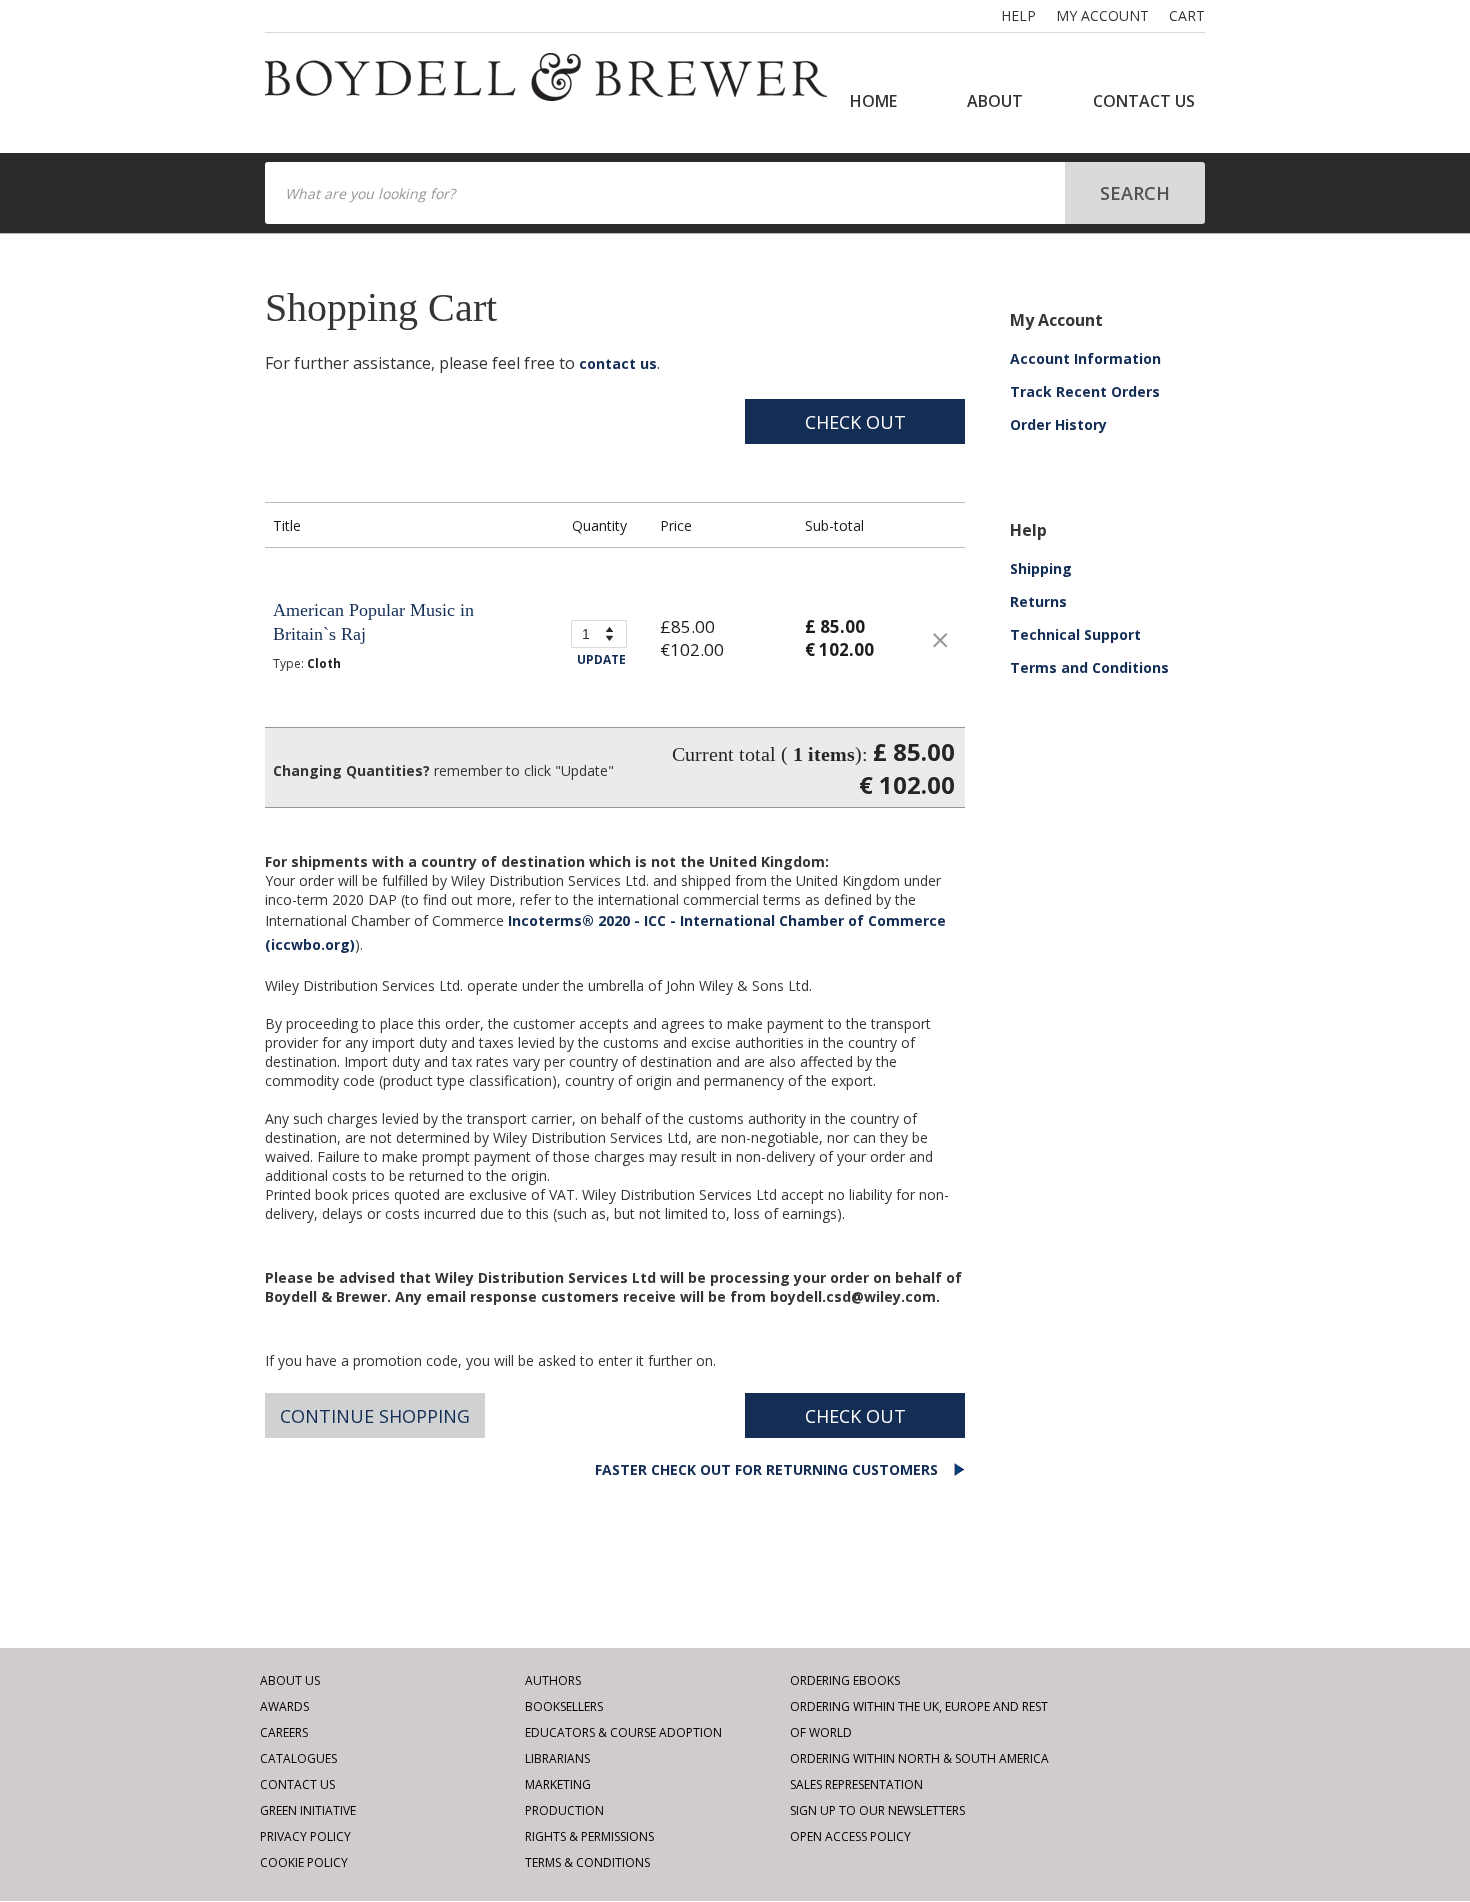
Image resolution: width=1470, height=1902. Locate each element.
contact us (618, 363)
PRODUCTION (564, 1810)
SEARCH (1135, 193)
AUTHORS (553, 1680)
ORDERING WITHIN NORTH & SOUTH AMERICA (919, 1758)
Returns (1038, 601)
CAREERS (284, 1732)
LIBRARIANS (557, 1758)
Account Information (1085, 358)
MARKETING (558, 1784)
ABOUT (995, 101)
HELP (1018, 15)
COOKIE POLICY (304, 1862)
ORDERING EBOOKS (845, 1680)
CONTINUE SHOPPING (375, 1416)
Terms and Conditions (1089, 667)
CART (1187, 15)
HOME (873, 101)
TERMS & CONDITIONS (587, 1862)
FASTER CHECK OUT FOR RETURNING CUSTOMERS (768, 1469)
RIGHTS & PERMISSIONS (589, 1836)
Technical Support (1075, 634)
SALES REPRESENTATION (856, 1784)
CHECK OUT (855, 422)
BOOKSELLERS (564, 1706)
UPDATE (601, 659)
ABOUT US (290, 1680)
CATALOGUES (298, 1758)
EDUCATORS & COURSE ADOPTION (623, 1732)
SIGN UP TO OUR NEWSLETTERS (877, 1810)
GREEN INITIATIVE (308, 1810)
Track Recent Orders (1085, 391)
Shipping (1041, 568)
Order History (1058, 424)
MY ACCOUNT (1102, 15)
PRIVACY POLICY (305, 1836)
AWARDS (284, 1706)
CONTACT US (1144, 101)
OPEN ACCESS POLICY (850, 1836)
